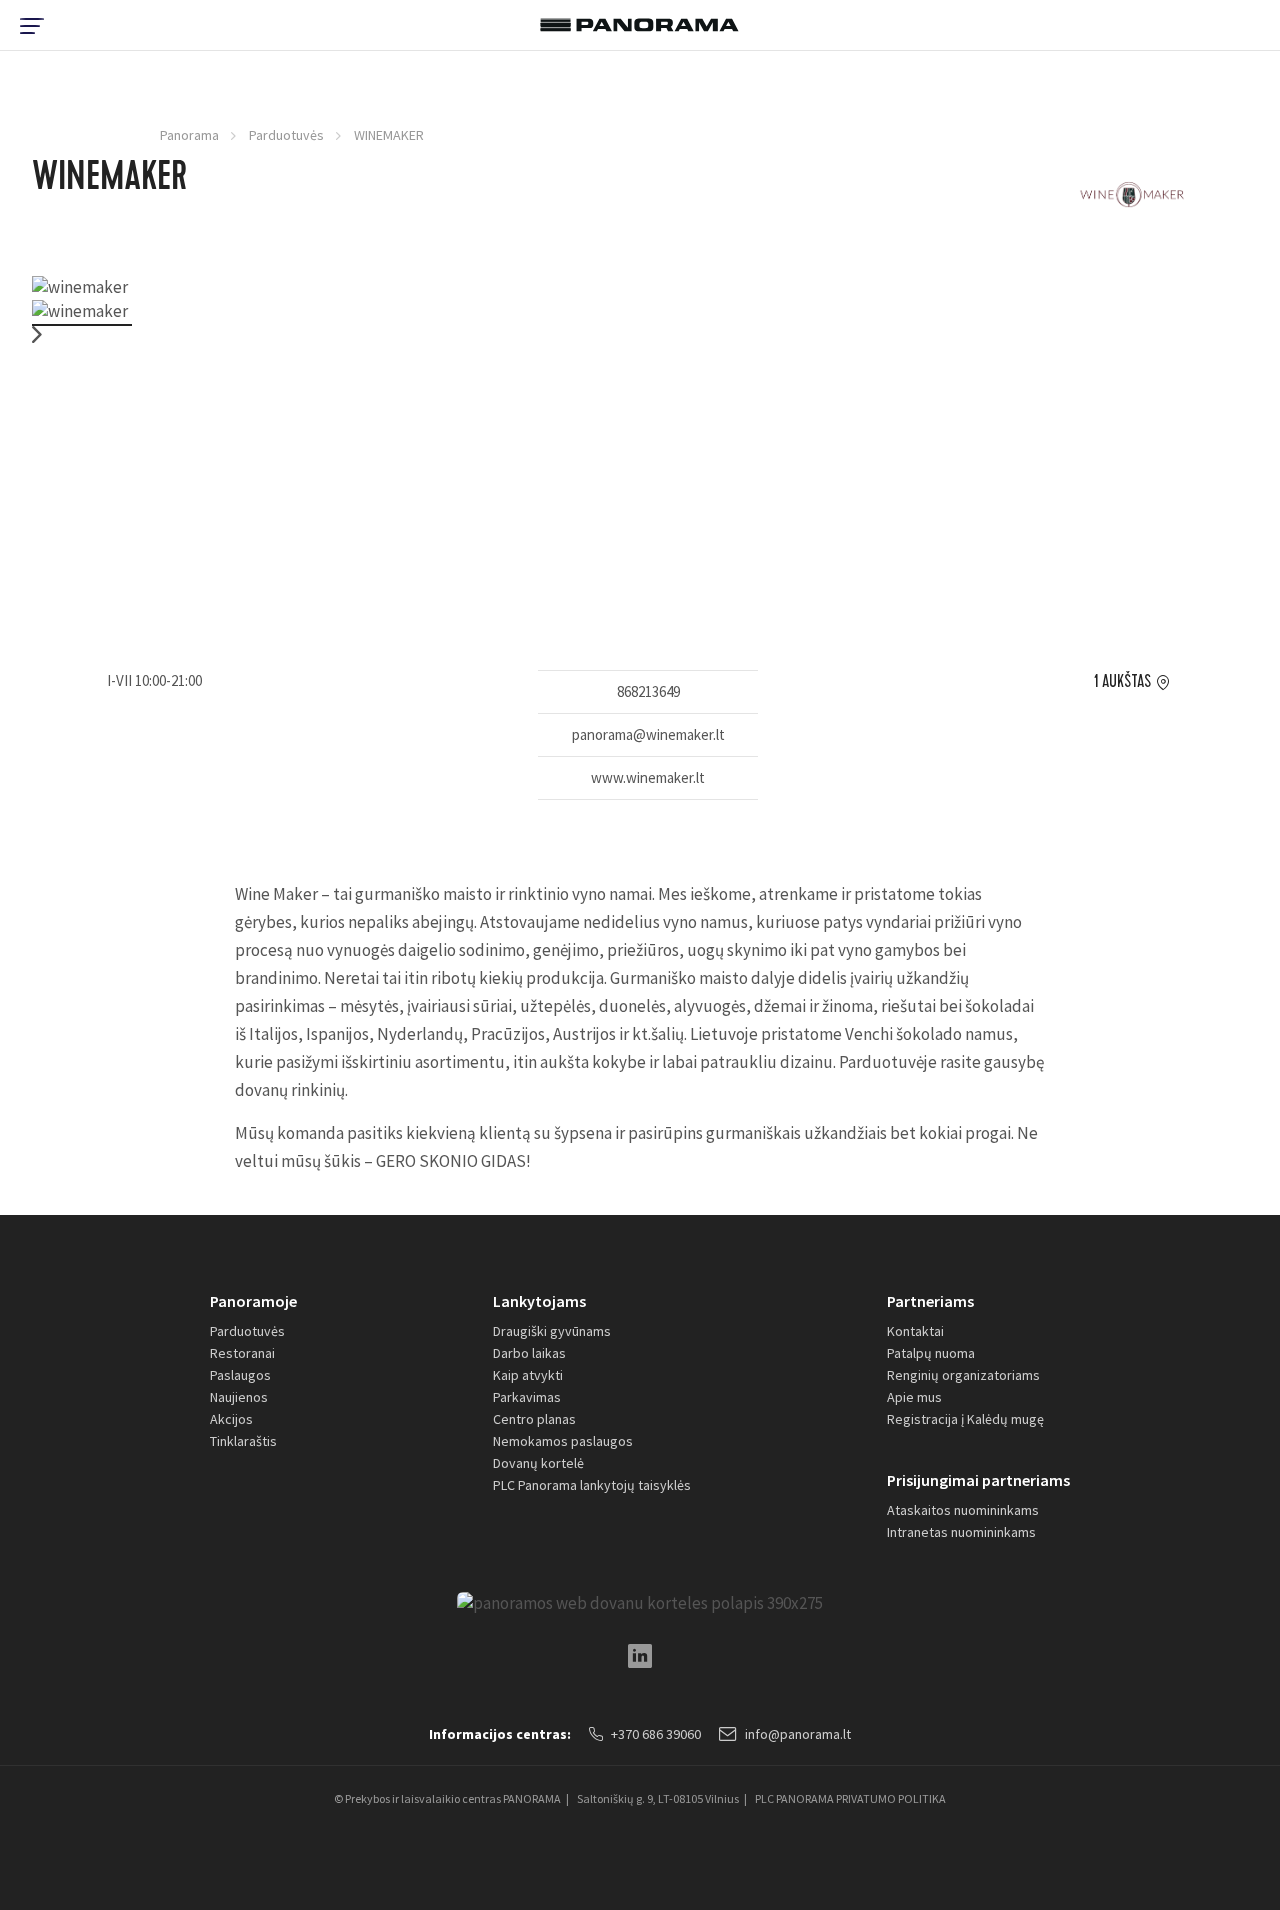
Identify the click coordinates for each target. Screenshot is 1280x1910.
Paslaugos (240, 1375)
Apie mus (914, 1397)
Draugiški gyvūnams (552, 1331)
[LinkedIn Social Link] (640, 1656)
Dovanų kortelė (538, 1463)
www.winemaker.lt (648, 777)
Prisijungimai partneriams (978, 1480)
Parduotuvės (286, 135)
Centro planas (534, 1419)
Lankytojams (539, 1301)
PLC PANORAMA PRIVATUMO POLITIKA (850, 1798)
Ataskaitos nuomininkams (963, 1510)
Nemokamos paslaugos (563, 1441)
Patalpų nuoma (931, 1353)
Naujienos (239, 1397)
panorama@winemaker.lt (648, 734)
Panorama (189, 135)
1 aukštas (1122, 682)
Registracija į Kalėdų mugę (965, 1419)
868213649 (648, 691)
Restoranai (242, 1353)
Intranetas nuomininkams (961, 1532)
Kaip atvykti (528, 1375)
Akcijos (231, 1419)
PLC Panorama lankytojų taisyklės (592, 1485)
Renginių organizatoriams (963, 1375)
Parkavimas (527, 1397)
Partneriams (930, 1301)
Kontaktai (915, 1331)
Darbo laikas (529, 1353)
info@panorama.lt (798, 1734)
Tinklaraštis (243, 1441)
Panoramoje (253, 1301)
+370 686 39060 (656, 1734)
